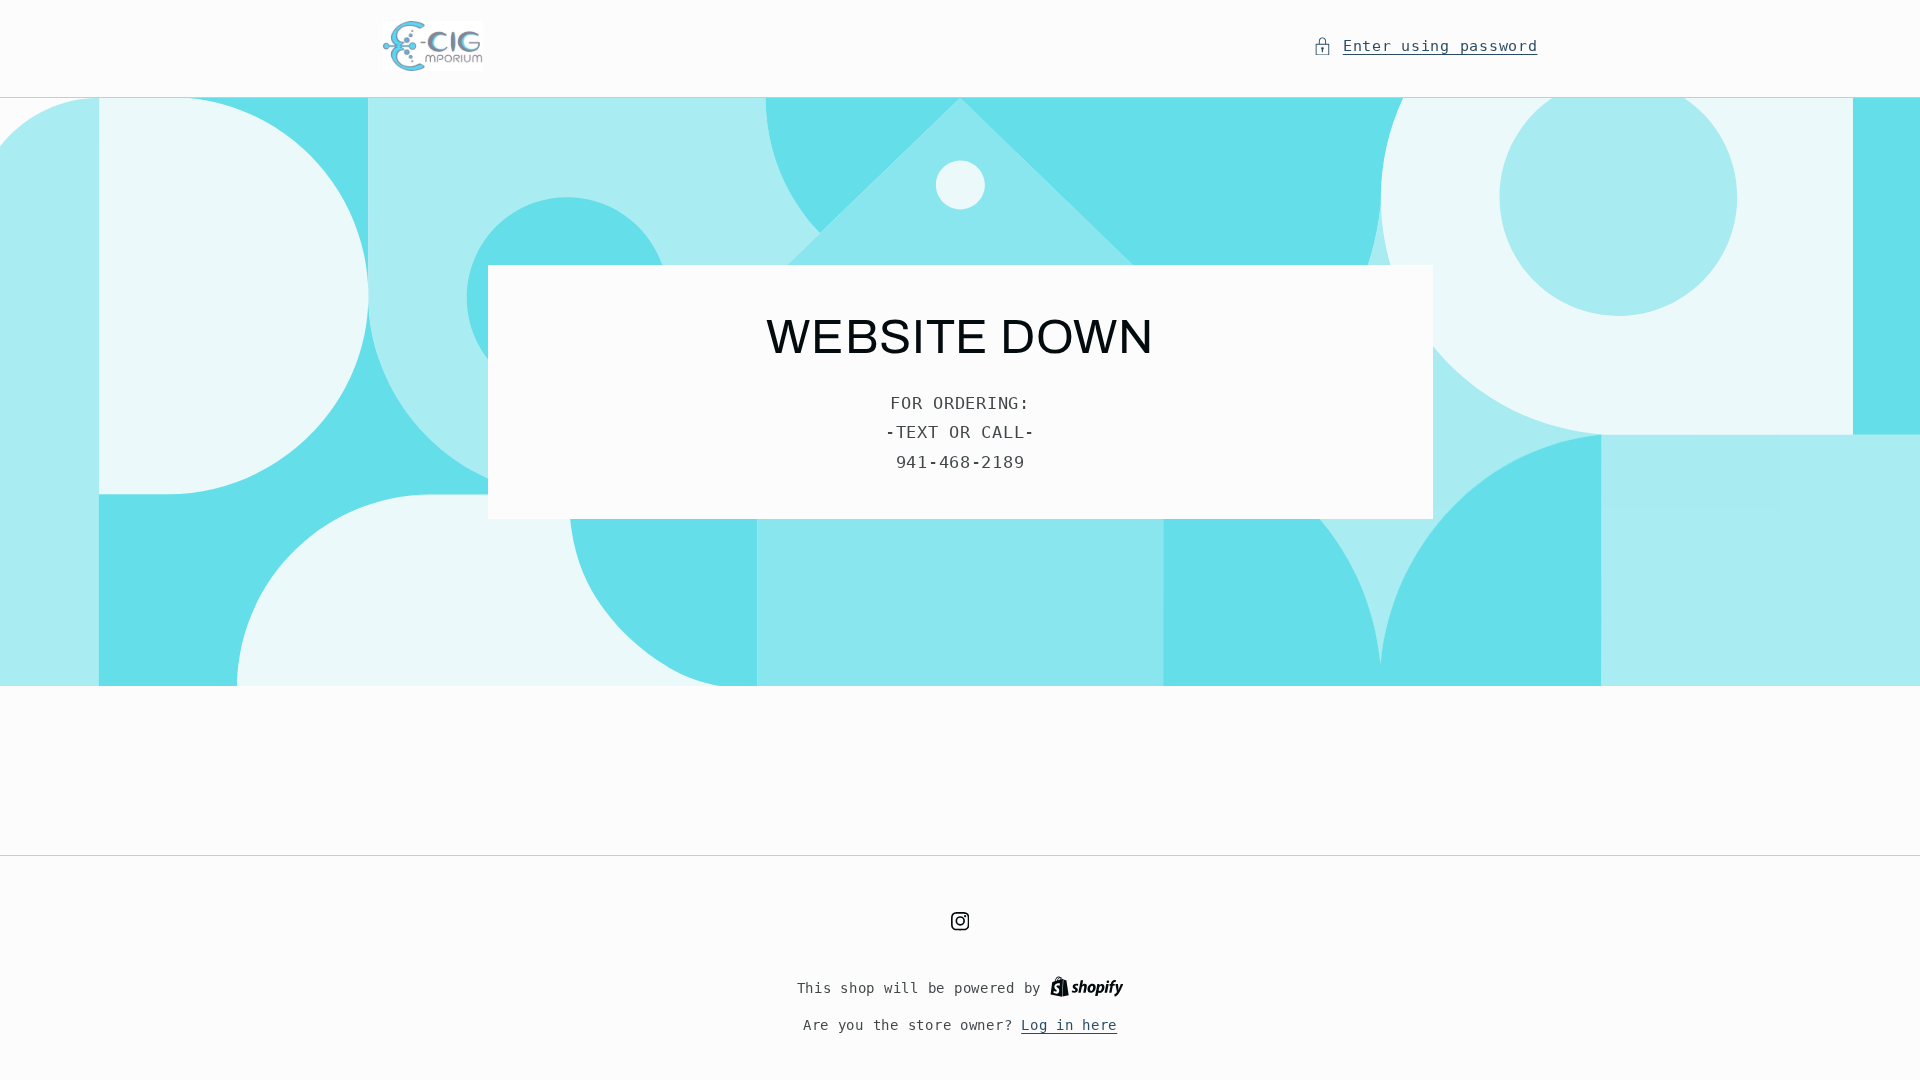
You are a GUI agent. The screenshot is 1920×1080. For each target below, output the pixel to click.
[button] (1425, 46)
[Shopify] (1087, 988)
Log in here (1069, 1025)
